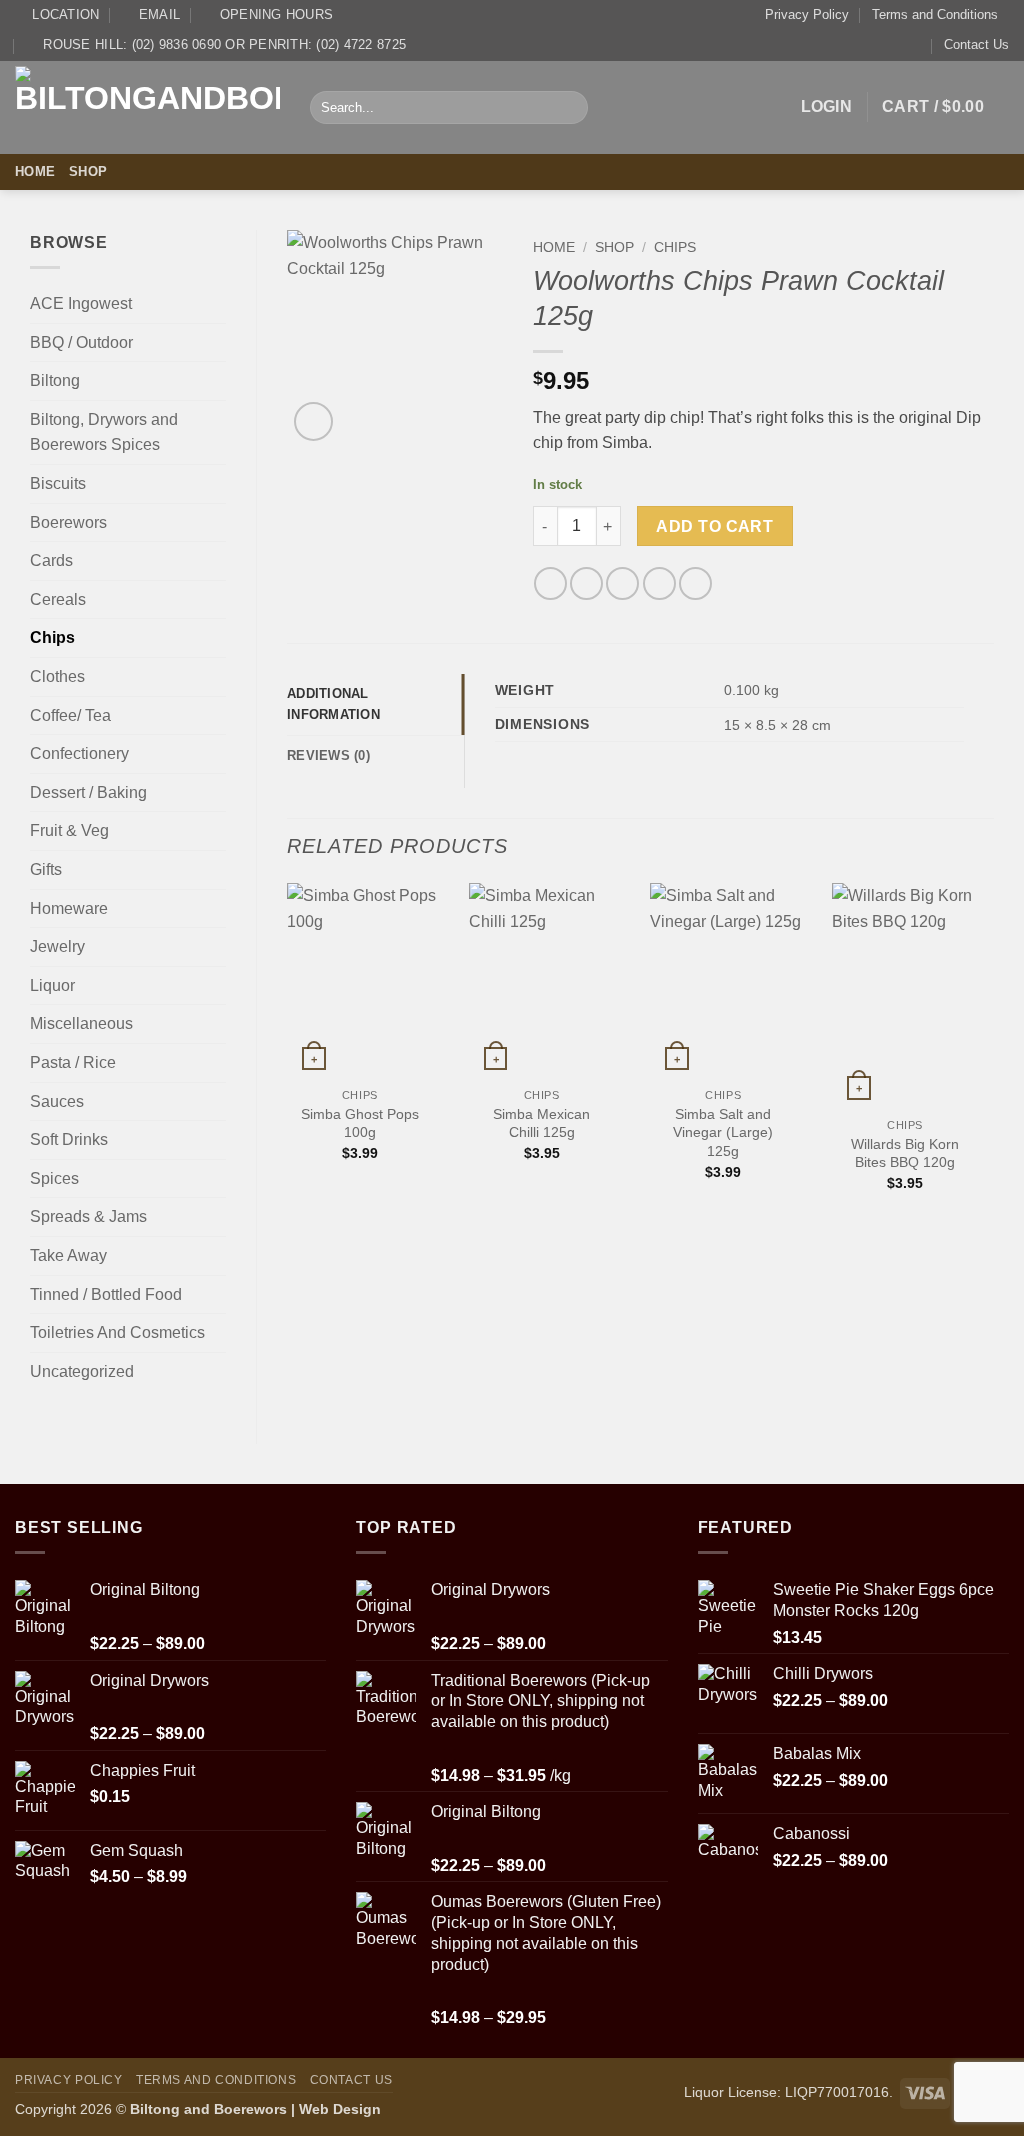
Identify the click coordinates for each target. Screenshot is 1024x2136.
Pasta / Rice (73, 1062)
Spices (54, 1178)
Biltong (55, 380)
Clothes (57, 676)
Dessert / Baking (88, 792)
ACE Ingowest (81, 303)
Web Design (340, 2109)
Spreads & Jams (88, 1216)
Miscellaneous (81, 1023)
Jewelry (57, 946)
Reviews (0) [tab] (328, 755)
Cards (51, 560)
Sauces (57, 1101)
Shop (88, 171)
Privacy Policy (807, 14)
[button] (827, 107)
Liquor (52, 985)
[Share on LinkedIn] (695, 583)
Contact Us (976, 44)
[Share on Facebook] (550, 583)
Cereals (58, 599)
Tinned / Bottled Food (106, 1294)
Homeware (69, 908)
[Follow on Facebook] (970, 172)
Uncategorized (82, 1371)
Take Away (68, 1255)
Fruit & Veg (69, 830)
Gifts (46, 869)
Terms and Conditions (935, 14)
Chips (52, 637)
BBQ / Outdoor (81, 342)
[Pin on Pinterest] (659, 583)
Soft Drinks (69, 1139)
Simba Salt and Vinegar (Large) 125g (723, 1132)
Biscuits (58, 483)
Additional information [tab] (333, 703)
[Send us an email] (996, 172)
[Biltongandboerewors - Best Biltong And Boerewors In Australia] (147, 107)
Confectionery (79, 753)
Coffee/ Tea (70, 715)
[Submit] (569, 108)
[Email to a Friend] (622, 583)
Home (35, 171)
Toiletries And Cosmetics (117, 1332)
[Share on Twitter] (586, 583)
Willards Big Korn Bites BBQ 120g (905, 1153)
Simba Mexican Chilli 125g (541, 1123)
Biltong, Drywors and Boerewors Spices (104, 432)
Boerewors (68, 522)
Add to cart (714, 526)
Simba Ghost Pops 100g (360, 1123)
